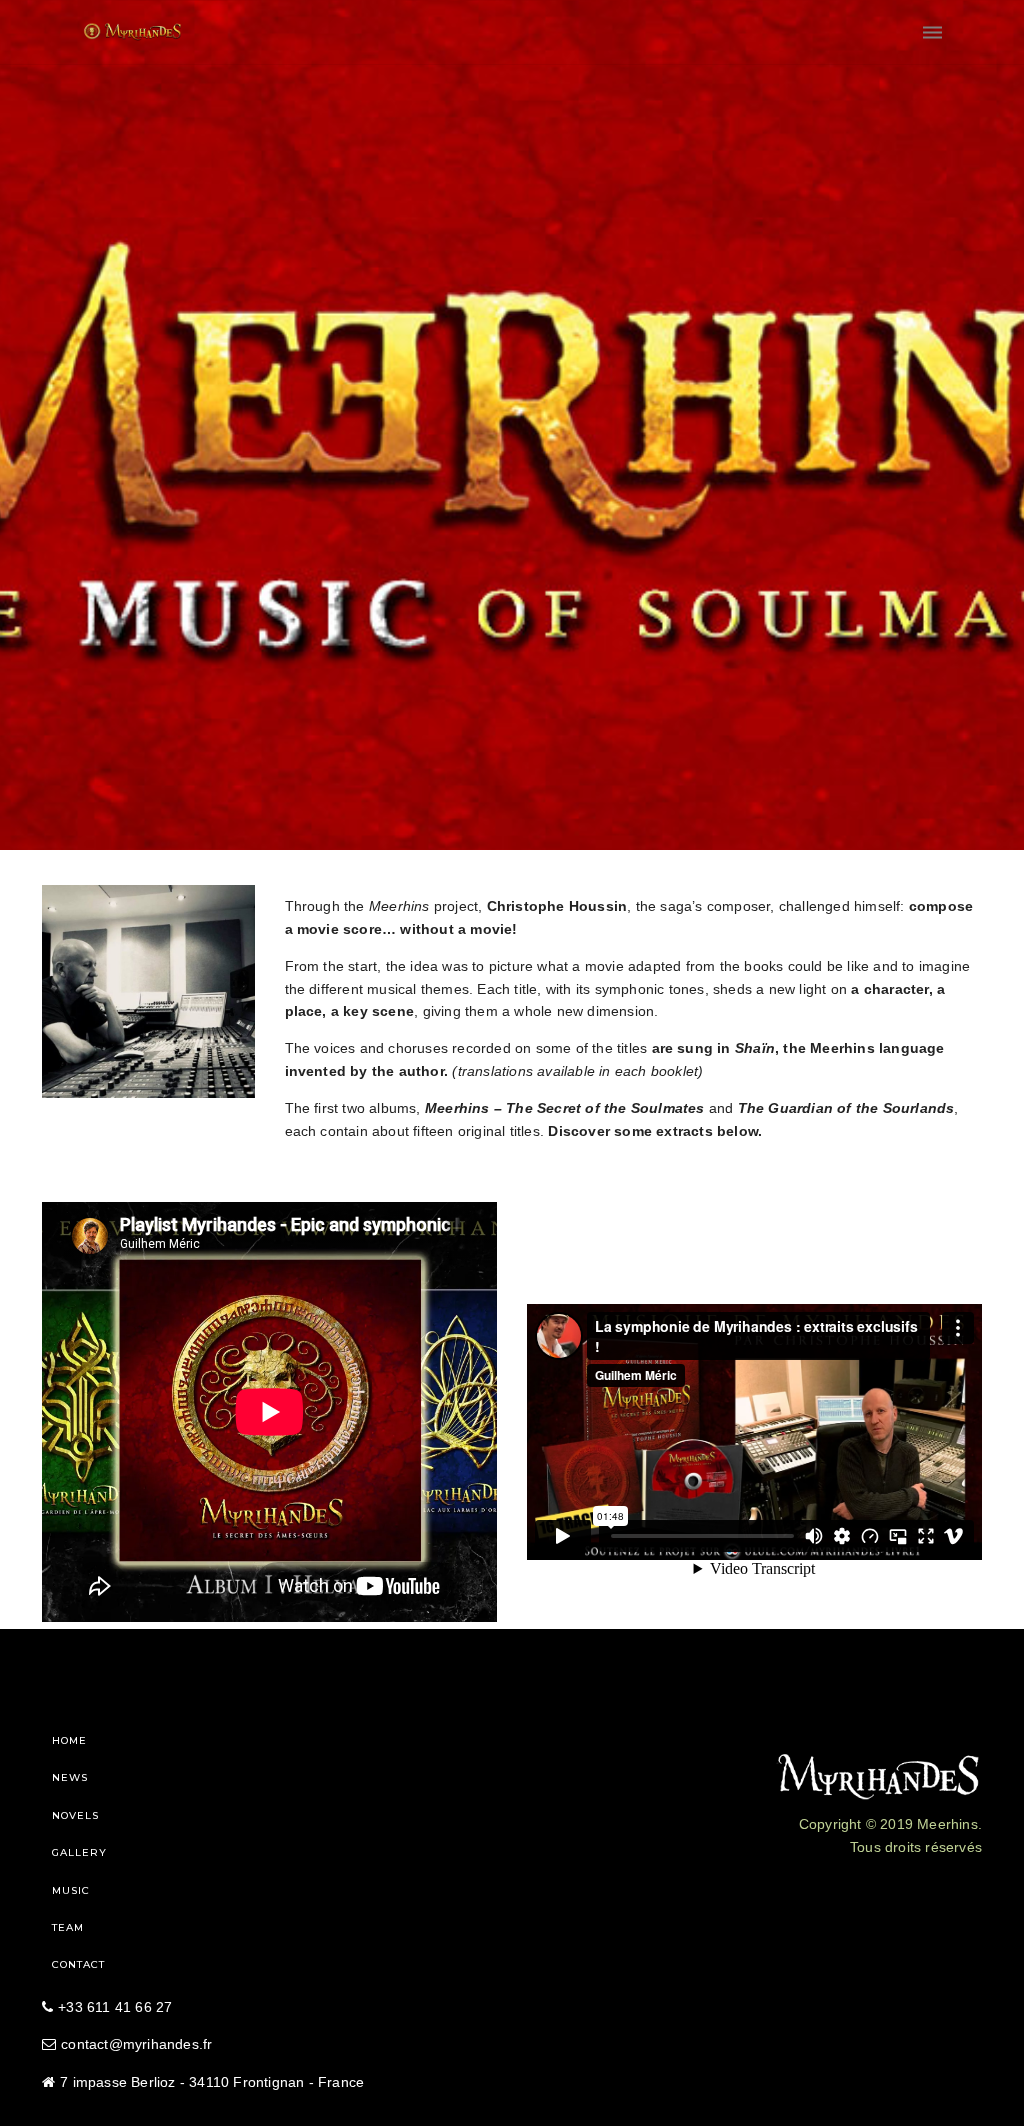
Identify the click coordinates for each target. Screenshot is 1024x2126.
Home (69, 1740)
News (70, 1777)
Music (71, 1890)
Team (68, 1927)
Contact (78, 1964)
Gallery (79, 1852)
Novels (75, 1815)
